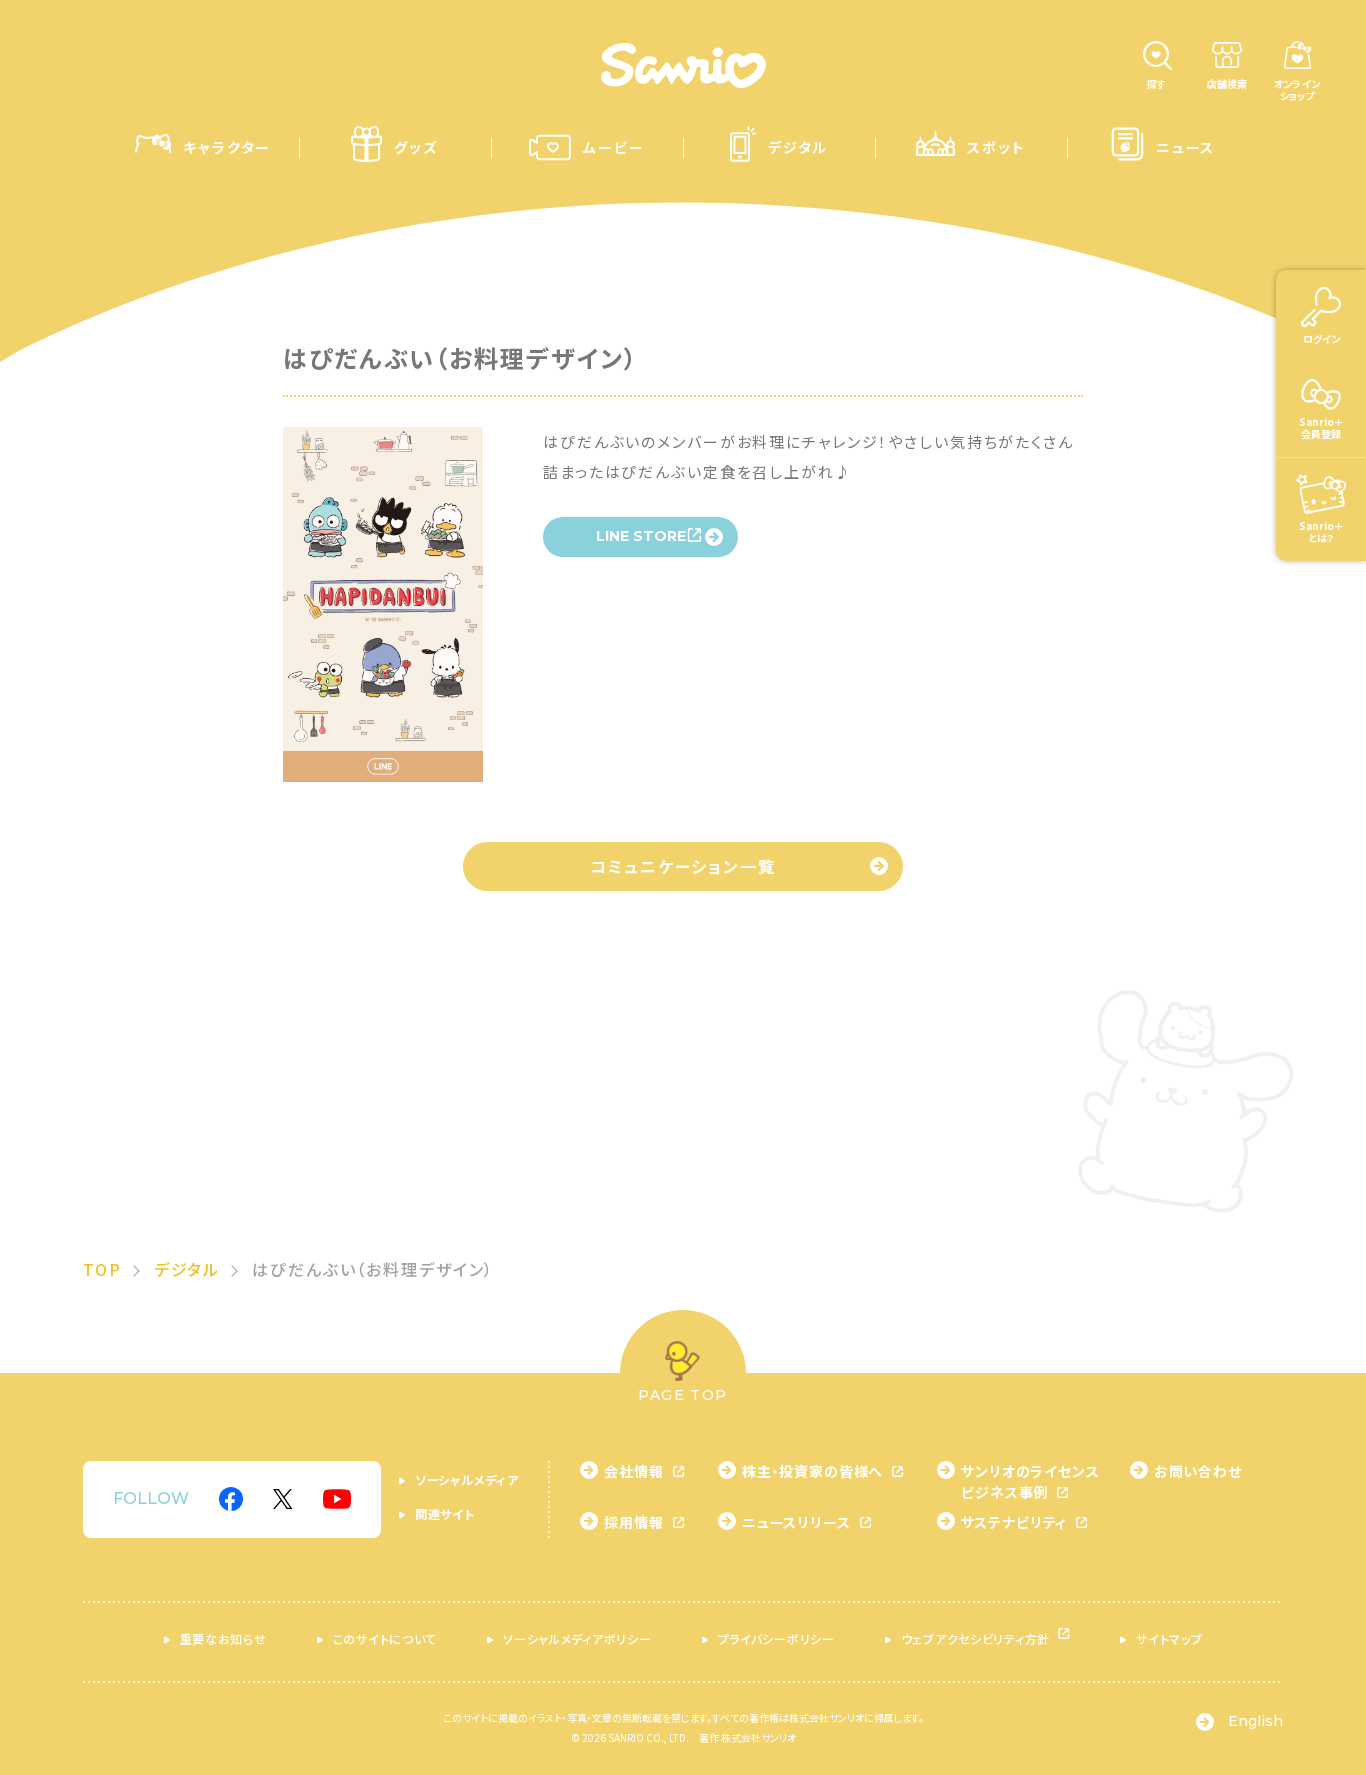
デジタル (187, 1269)
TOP (102, 1269)
